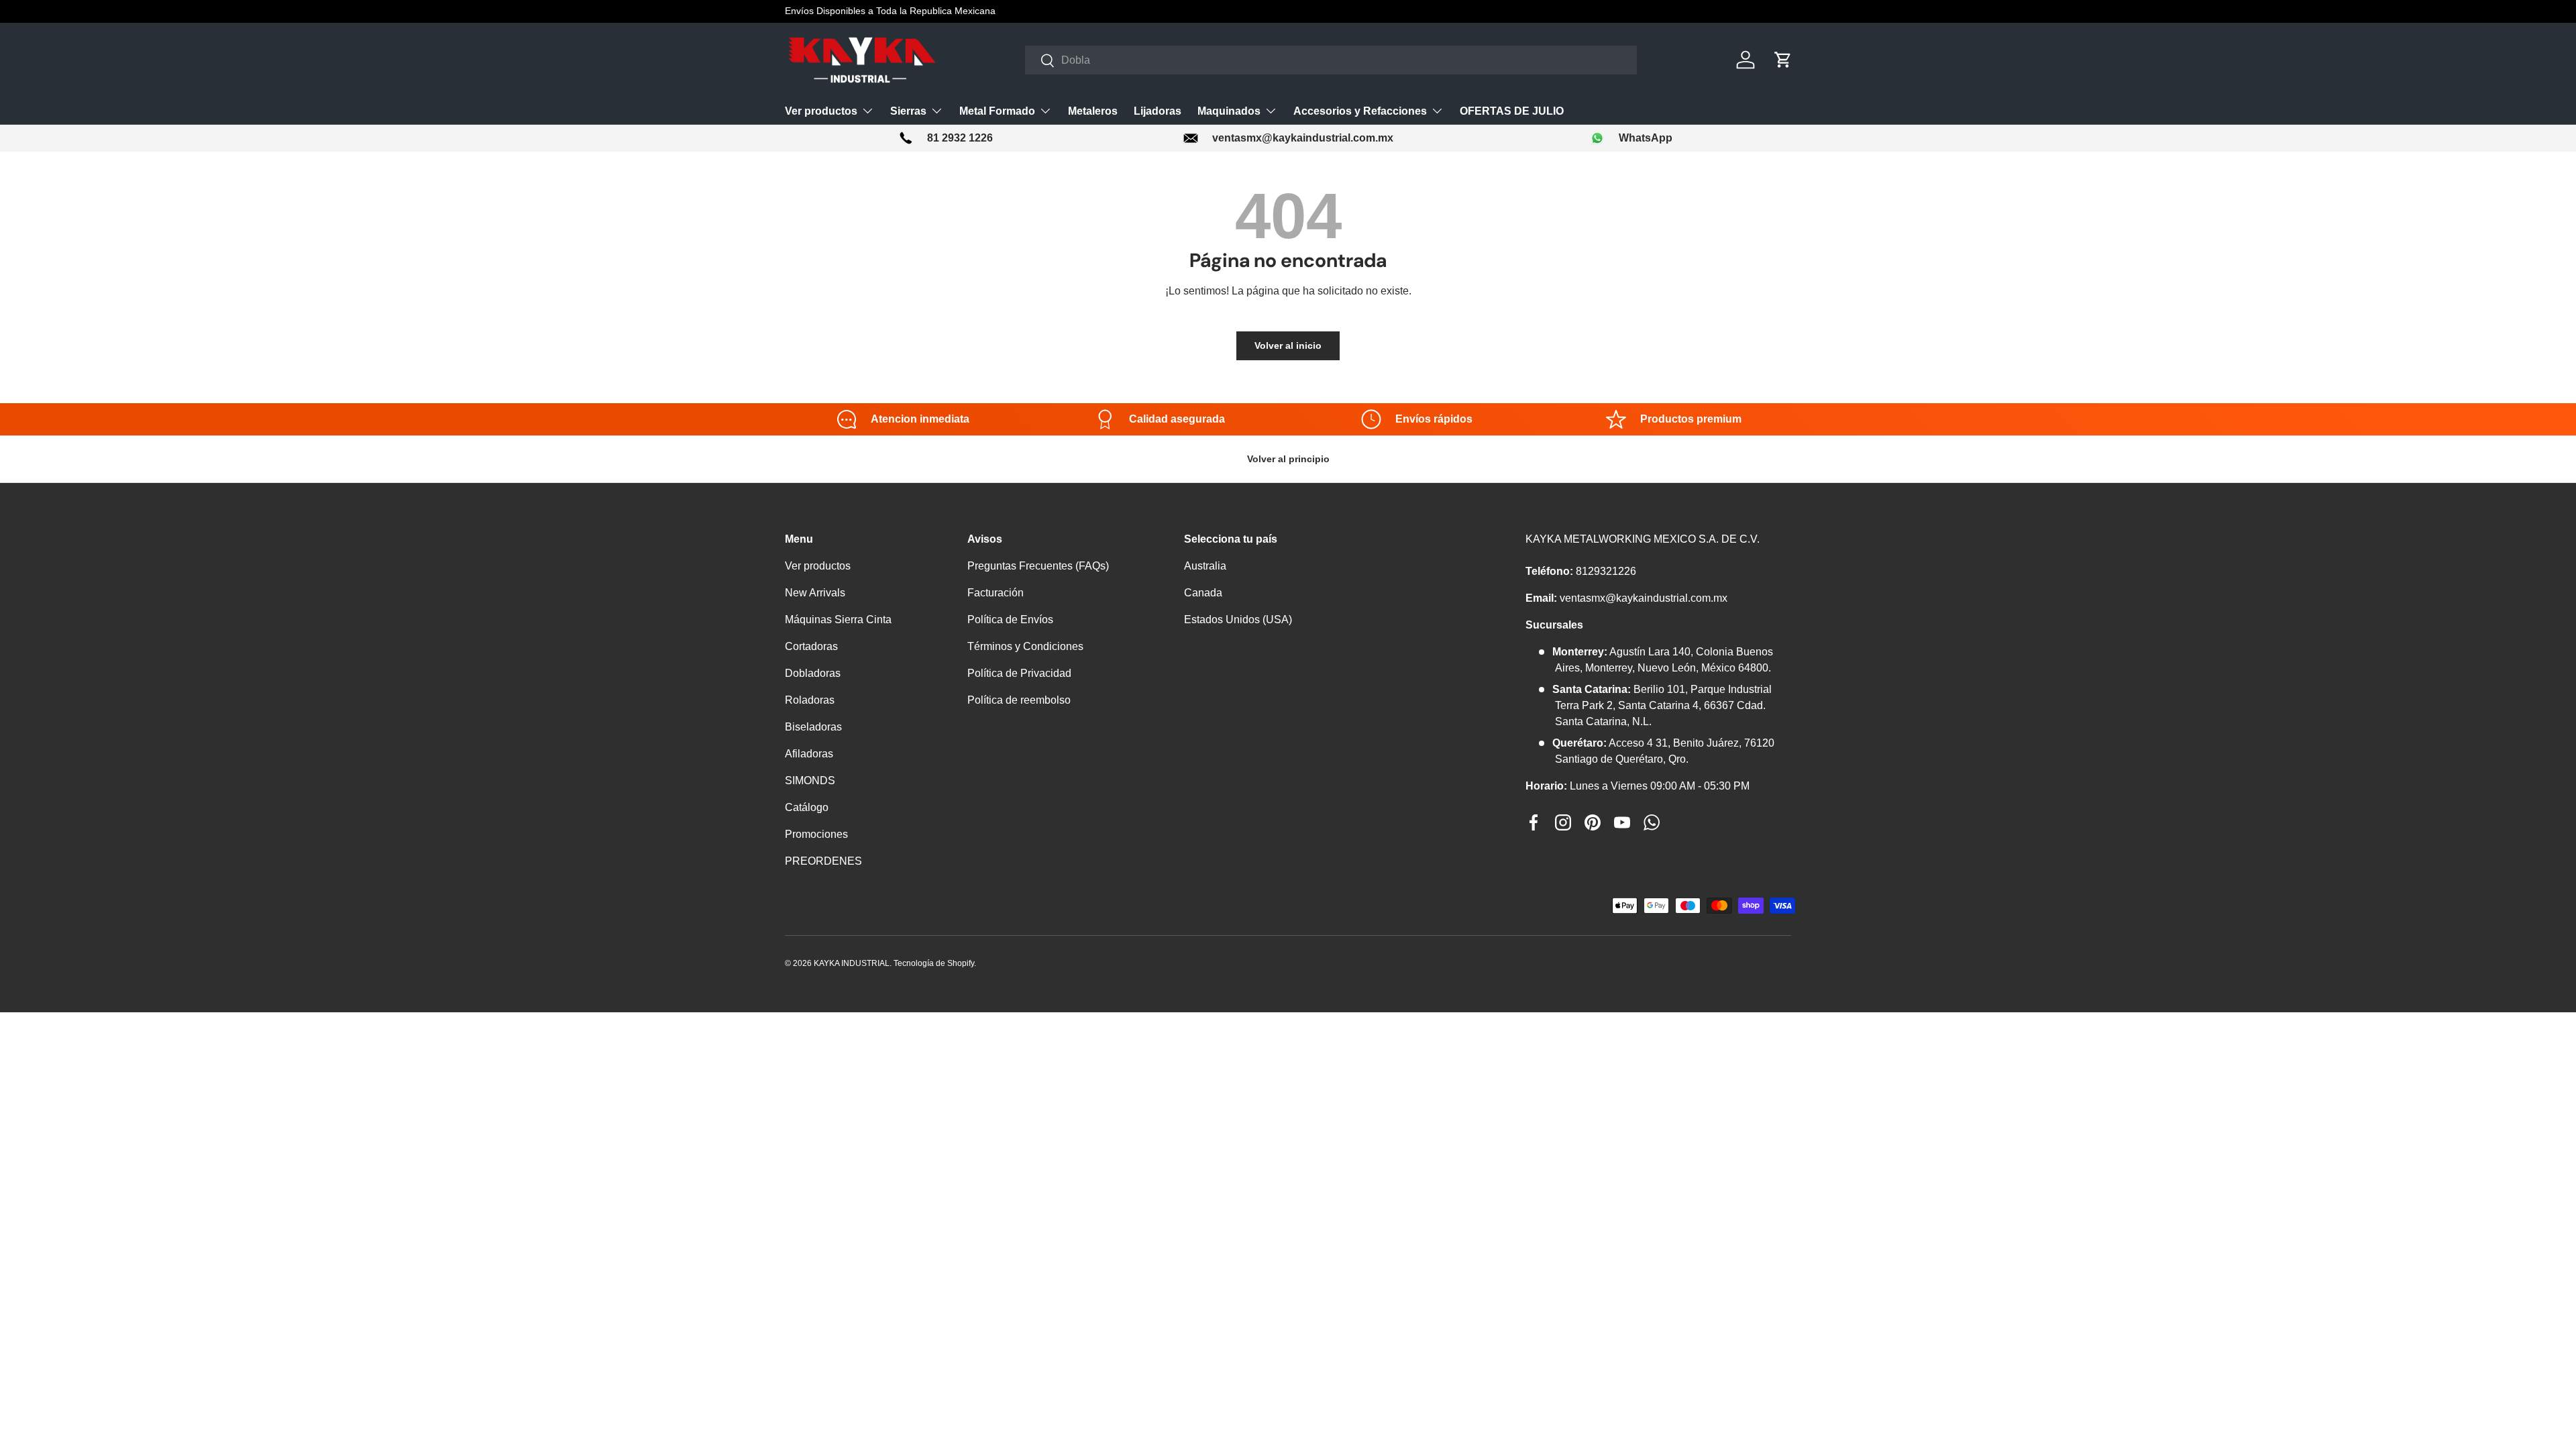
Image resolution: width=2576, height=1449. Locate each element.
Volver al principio (1288, 459)
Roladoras (810, 700)
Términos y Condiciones (1025, 646)
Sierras (908, 111)
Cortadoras (811, 646)
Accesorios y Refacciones (1360, 111)
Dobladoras (813, 673)
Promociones (816, 834)
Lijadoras (1158, 111)
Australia (1205, 566)
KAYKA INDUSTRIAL (852, 963)
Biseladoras (813, 727)
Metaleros (1093, 111)
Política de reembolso (1019, 700)
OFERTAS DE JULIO (1512, 111)
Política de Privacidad (1019, 673)
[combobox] (1331, 60)
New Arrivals (815, 593)
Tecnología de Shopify (934, 963)
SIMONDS (810, 781)
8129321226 (1606, 571)
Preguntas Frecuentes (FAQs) (1038, 566)
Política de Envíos (1010, 620)
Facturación (996, 593)
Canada (1203, 593)
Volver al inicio (1288, 345)
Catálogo (807, 807)
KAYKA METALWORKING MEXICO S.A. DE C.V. (1643, 539)
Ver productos (821, 111)
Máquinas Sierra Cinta (838, 620)
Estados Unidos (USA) (1238, 620)
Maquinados (1229, 111)
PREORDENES (823, 861)
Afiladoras (809, 754)
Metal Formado (997, 111)
